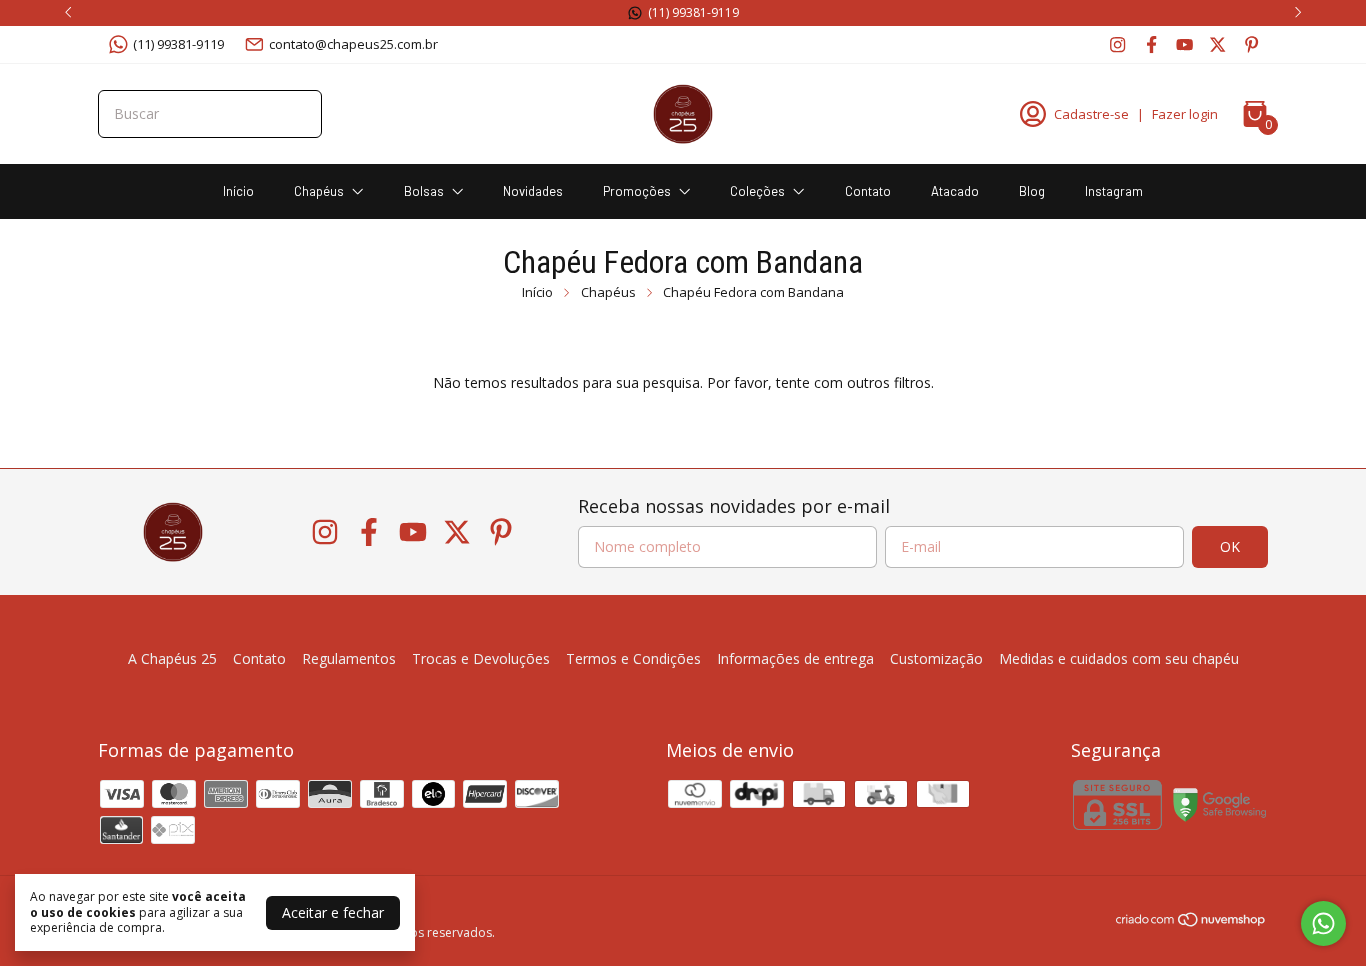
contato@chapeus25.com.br (353, 44)
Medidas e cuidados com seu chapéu (1119, 658)
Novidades (533, 191)
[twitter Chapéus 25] (1217, 44)
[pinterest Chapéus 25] (1251, 44)
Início (238, 191)
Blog (1032, 191)
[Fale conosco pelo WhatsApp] (1323, 923)
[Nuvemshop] (1191, 922)
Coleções (757, 191)
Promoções (637, 191)
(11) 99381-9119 (178, 44)
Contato (868, 191)
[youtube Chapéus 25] (1184, 44)
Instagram (1114, 191)
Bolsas (424, 191)
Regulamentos (349, 658)
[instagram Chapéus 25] (1117, 44)
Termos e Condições (633, 658)
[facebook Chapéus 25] (1151, 44)
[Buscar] (295, 113)
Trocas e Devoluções (481, 658)
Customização (936, 658)
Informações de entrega (795, 658)
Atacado (955, 191)
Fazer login (1185, 114)
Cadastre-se (1091, 114)
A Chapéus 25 (172, 658)
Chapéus (319, 191)
